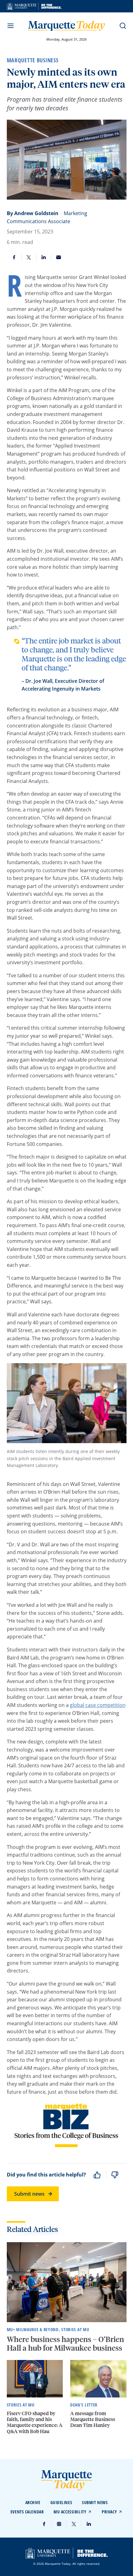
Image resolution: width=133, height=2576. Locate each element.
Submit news (29, 2194)
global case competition (98, 1705)
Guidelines (61, 2502)
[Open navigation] (11, 26)
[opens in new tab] (34, 6)
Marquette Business (33, 60)
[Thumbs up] (97, 2175)
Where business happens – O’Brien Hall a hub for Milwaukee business (65, 2344)
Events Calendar (27, 2512)
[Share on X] (29, 257)
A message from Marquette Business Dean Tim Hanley (93, 2419)
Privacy (109, 2512)
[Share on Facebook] (14, 257)
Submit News (95, 2502)
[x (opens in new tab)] (74, 2524)
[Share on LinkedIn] (44, 257)
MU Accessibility (70, 2512)
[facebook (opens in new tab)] (44, 2524)
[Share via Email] (59, 257)
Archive (33, 2502)
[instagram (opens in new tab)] (59, 2524)
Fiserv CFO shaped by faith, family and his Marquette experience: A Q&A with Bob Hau (35, 2422)
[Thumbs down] (115, 2175)
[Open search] (123, 26)
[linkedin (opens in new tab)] (89, 2524)
